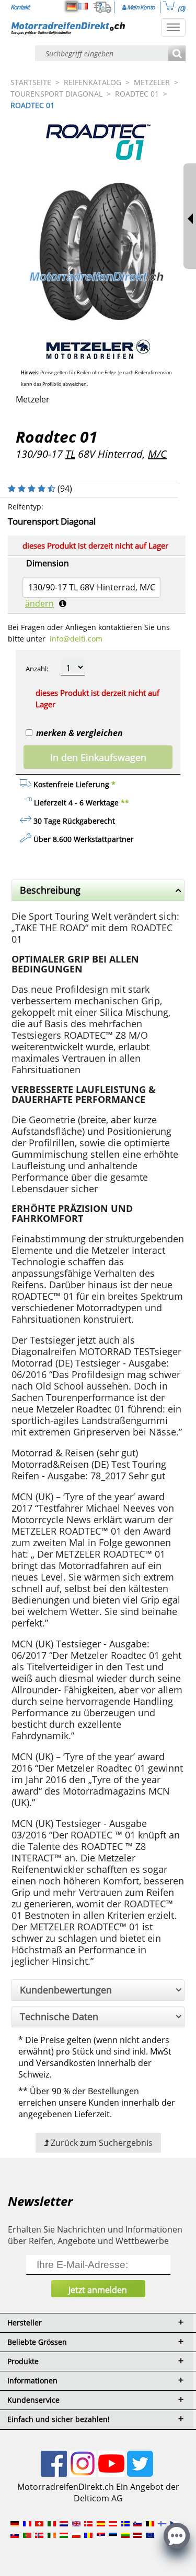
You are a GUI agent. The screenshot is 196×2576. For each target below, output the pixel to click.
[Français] (83, 6)
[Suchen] (177, 54)
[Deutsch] (72, 6)
